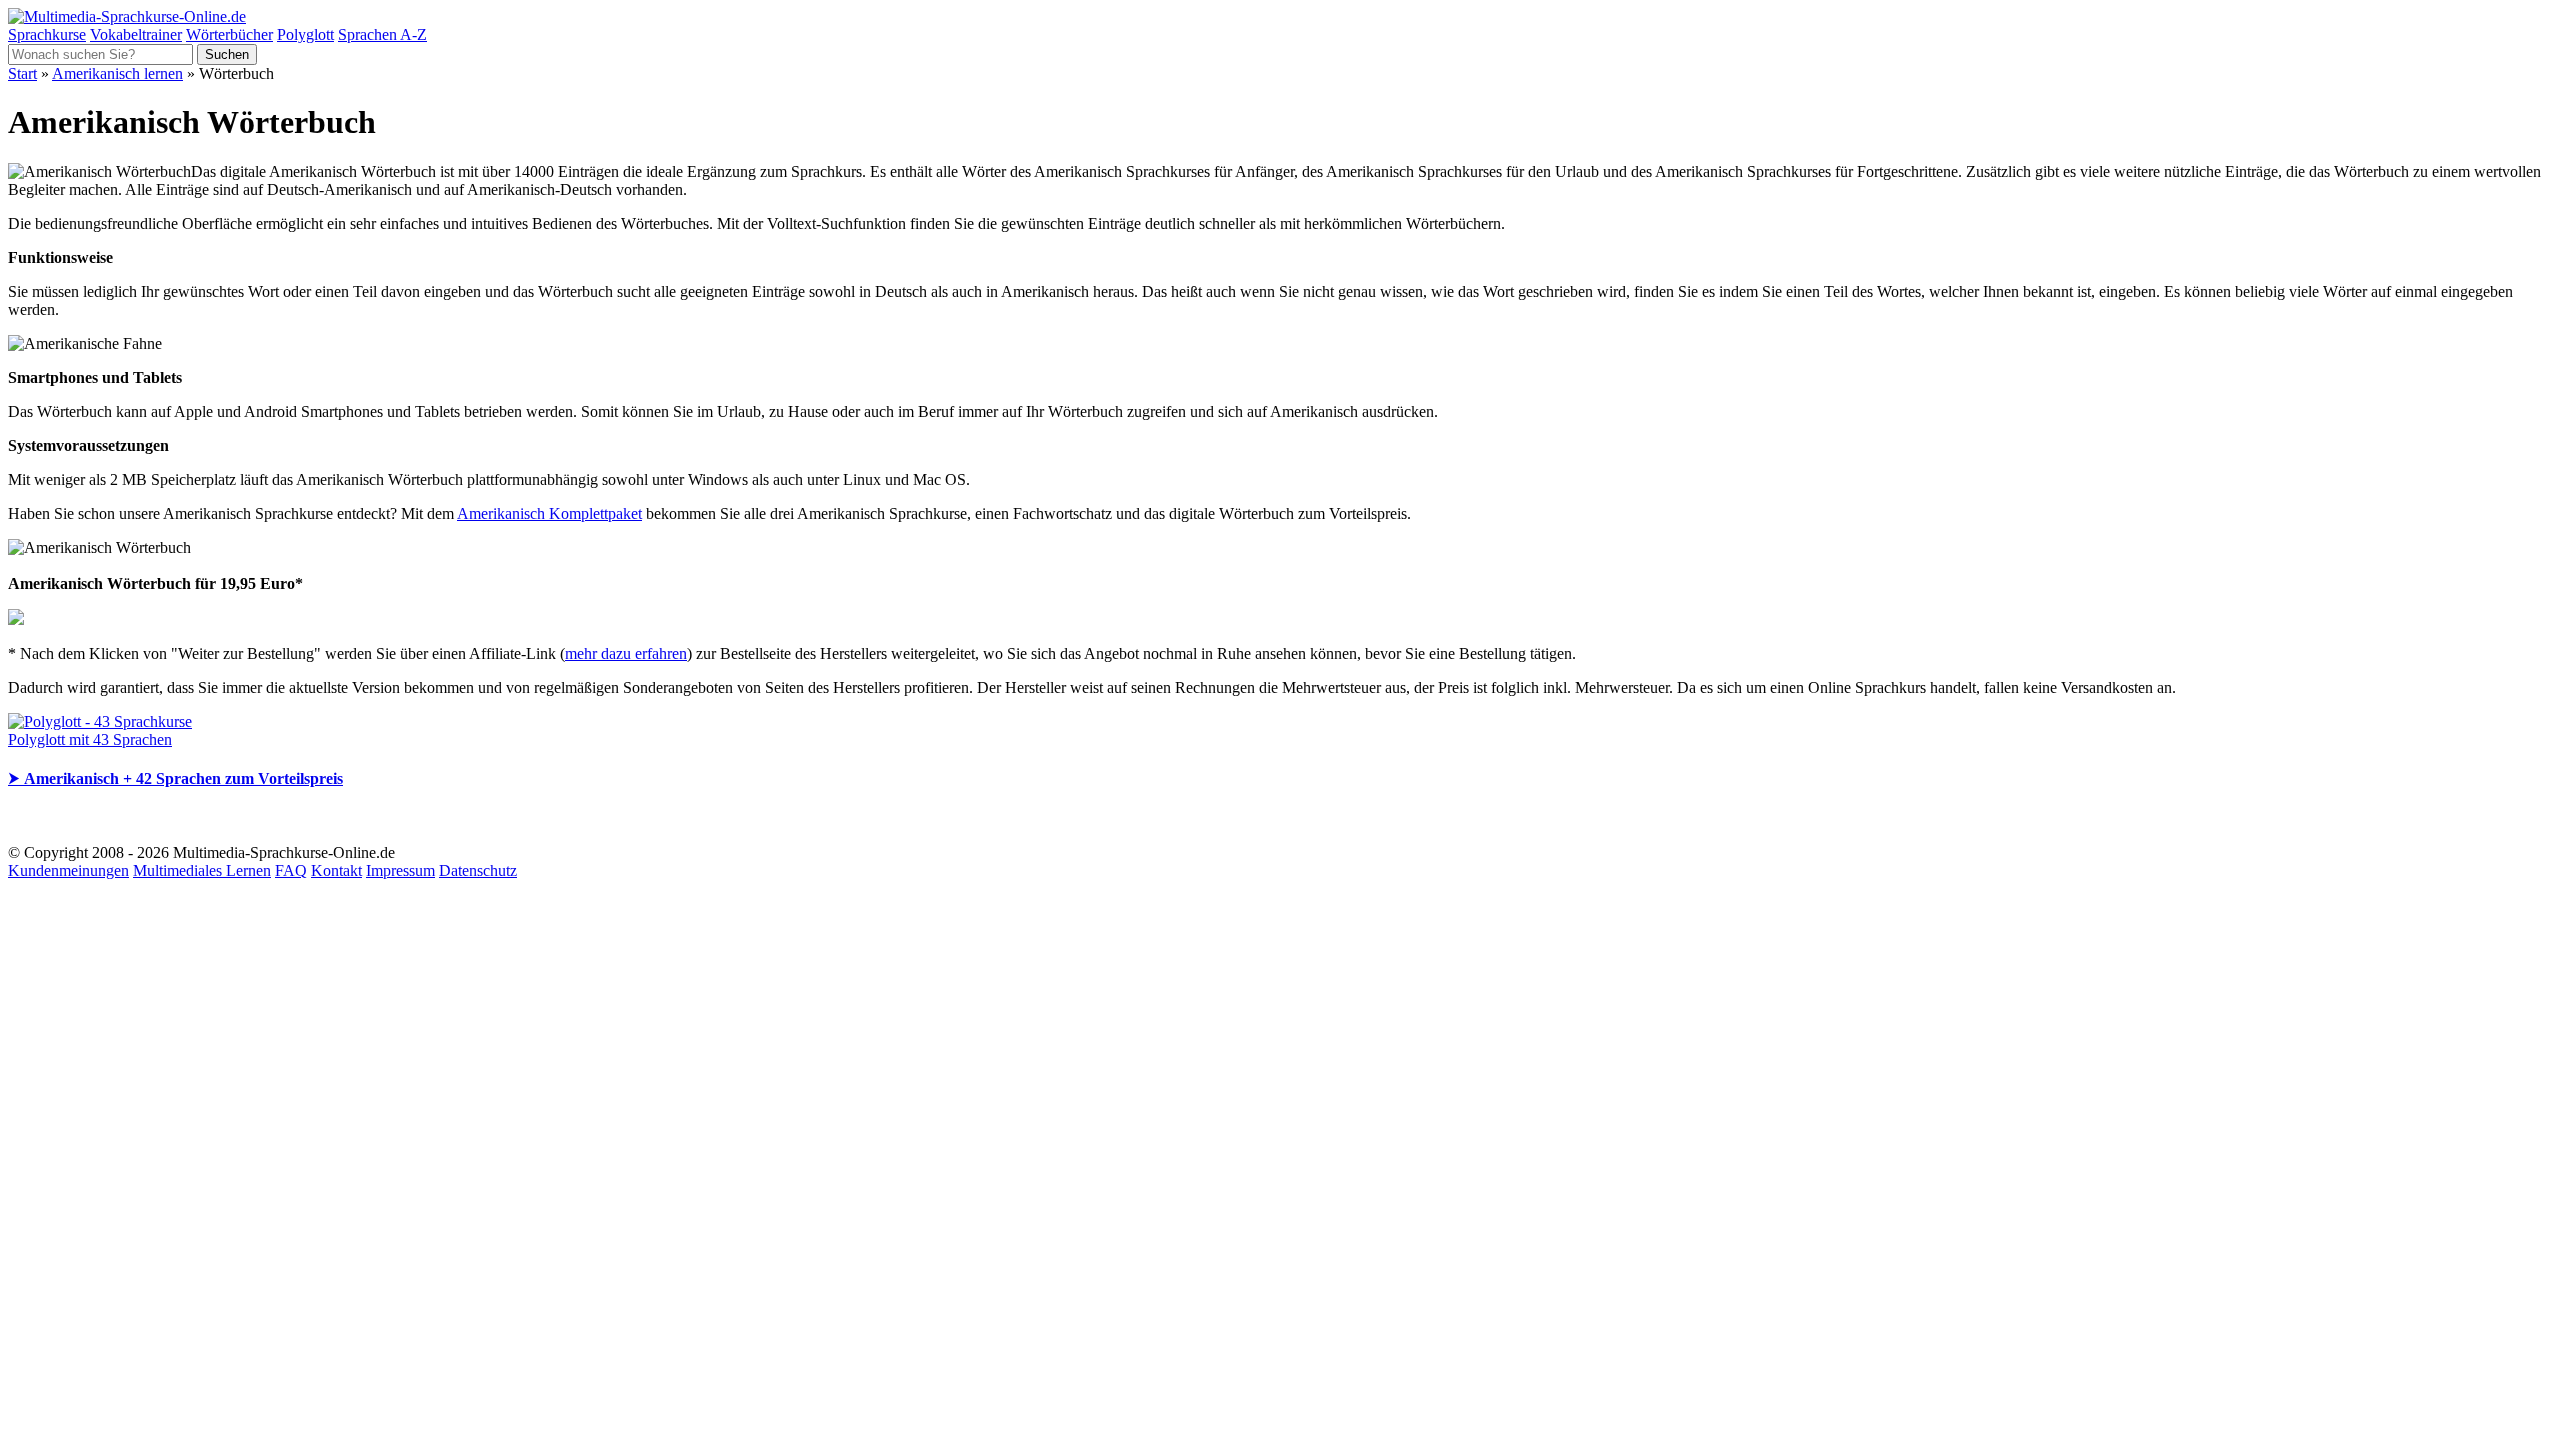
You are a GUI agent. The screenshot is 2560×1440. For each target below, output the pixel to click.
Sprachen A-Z (382, 34)
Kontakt (336, 870)
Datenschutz (478, 870)
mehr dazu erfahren (626, 653)
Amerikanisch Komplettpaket (549, 513)
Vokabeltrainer (136, 34)
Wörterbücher (229, 34)
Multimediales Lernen (202, 870)
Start (22, 73)
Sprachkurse (47, 34)
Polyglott (305, 34)
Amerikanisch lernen (117, 73)
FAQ (291, 870)
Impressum (400, 870)
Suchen (227, 54)
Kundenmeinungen (68, 870)
